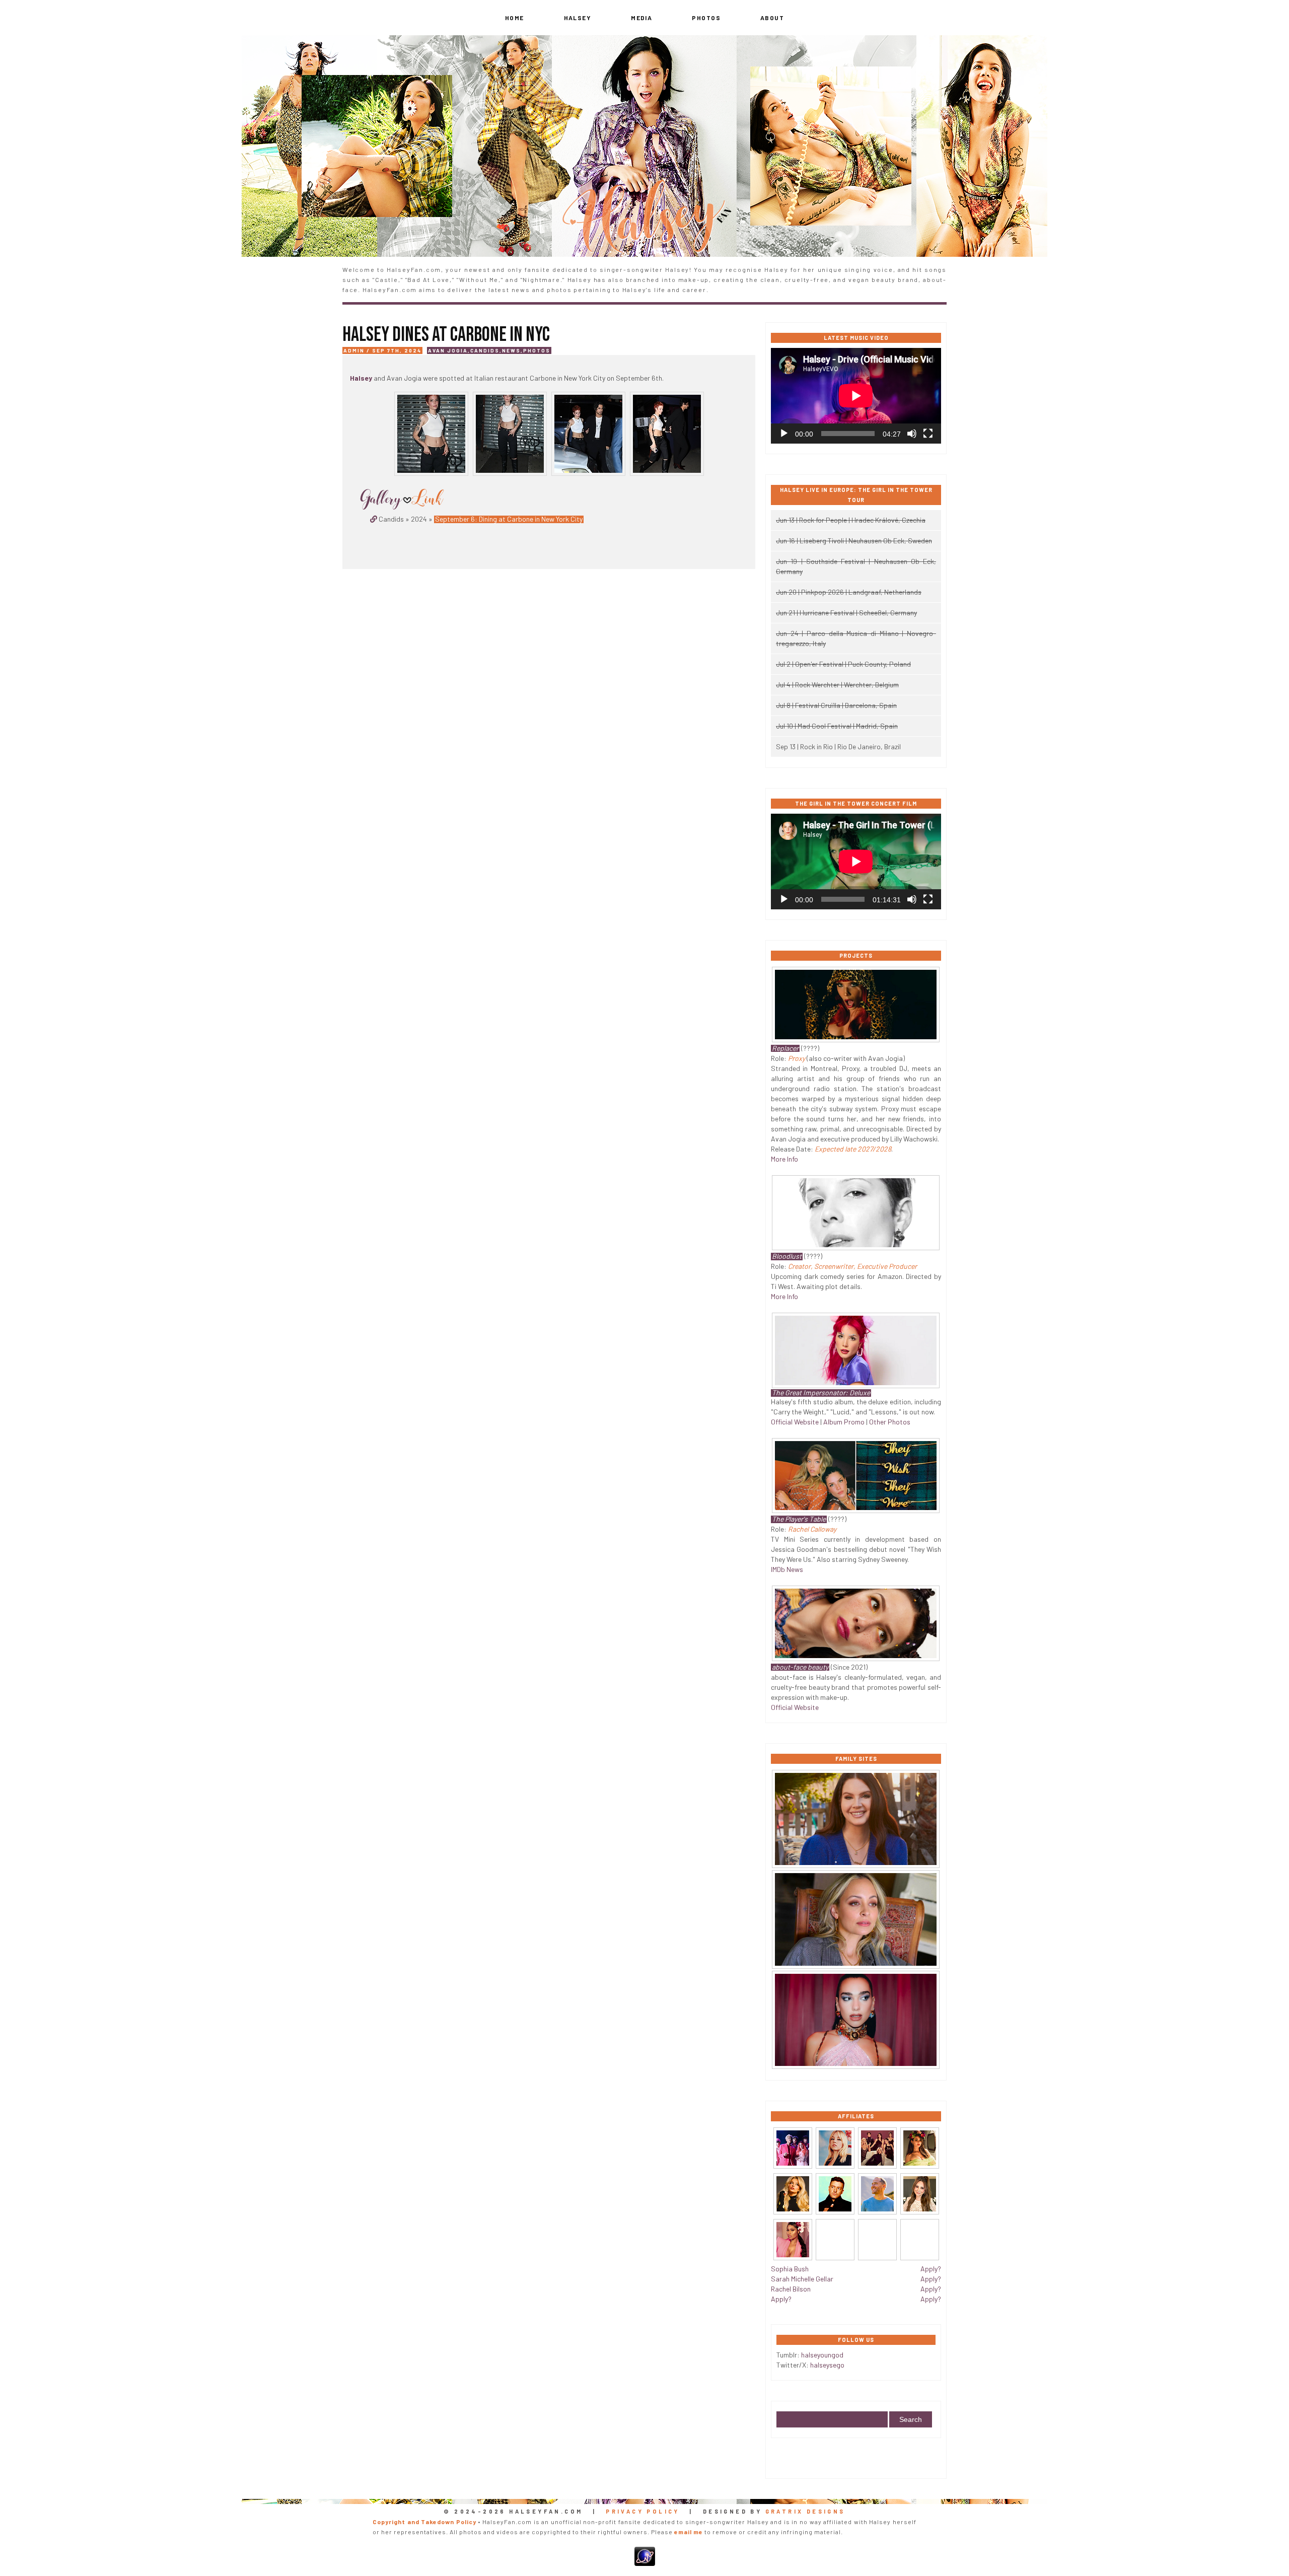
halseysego (827, 2365)
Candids (485, 350)
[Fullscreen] (928, 434)
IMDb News (787, 1569)
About (772, 18)
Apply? (781, 2299)
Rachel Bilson (791, 2289)
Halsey (578, 18)
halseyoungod (822, 2355)
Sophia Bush (790, 2269)
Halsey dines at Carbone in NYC (446, 335)
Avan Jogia (448, 350)
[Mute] (912, 434)
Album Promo (844, 1422)
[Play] (784, 434)
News (511, 350)
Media (641, 18)
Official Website (795, 1422)
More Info (784, 1159)
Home (515, 18)
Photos (706, 18)
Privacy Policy (643, 2511)
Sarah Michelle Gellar (802, 2279)
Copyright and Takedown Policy (424, 2522)
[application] (856, 396)
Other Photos (890, 1422)
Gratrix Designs (805, 2511)
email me (689, 2532)
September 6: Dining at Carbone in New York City (509, 519)
